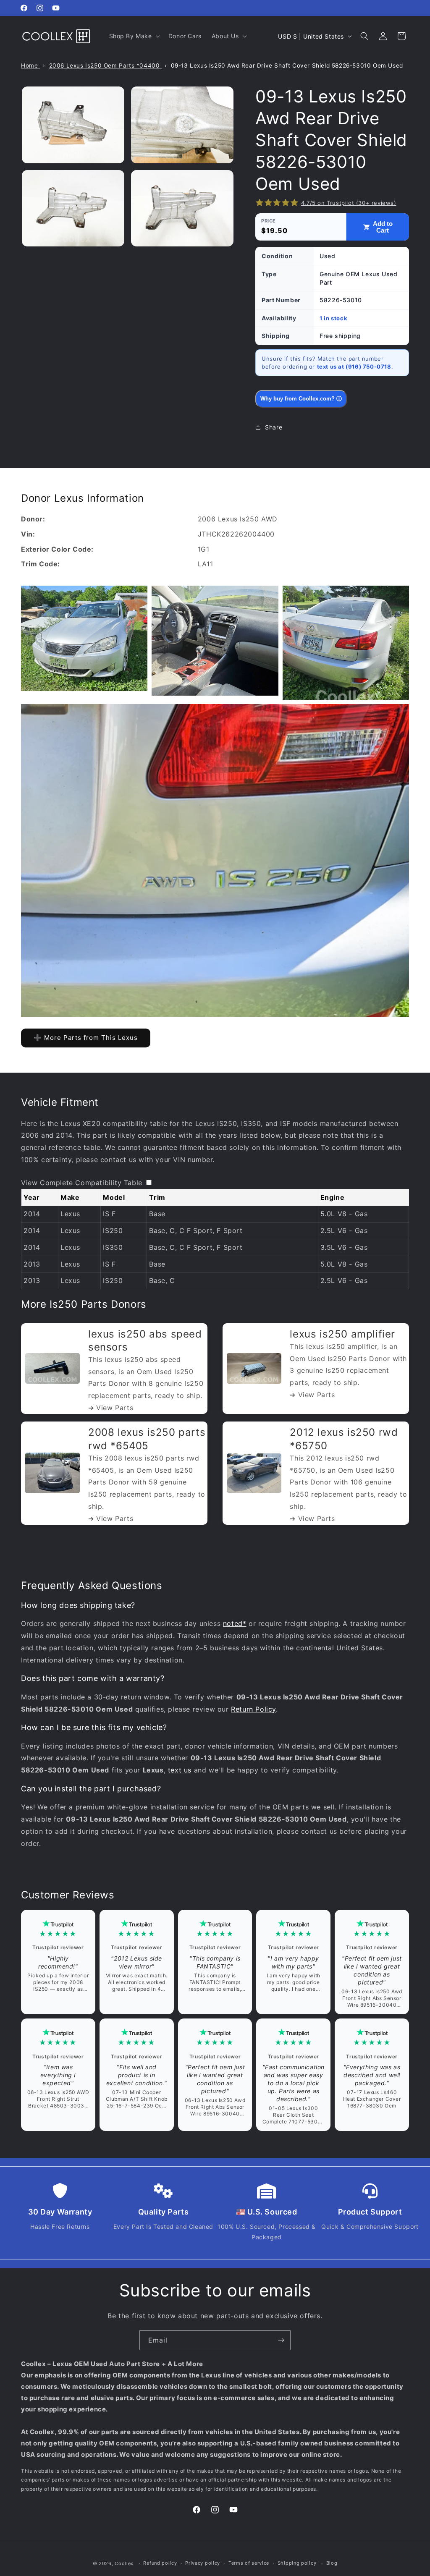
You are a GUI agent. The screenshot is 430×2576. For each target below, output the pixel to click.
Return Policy (253, 1709)
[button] (134, 36)
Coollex (124, 2563)
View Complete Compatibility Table (82, 1183)
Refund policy (160, 2563)
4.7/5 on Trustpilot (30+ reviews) (349, 203)
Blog (332, 2563)
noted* (235, 1623)
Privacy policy (203, 2563)
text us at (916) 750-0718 (354, 367)
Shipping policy (297, 2563)
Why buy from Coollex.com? (301, 399)
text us (180, 1770)
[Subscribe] (281, 2340)
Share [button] (274, 427)
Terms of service (249, 2563)
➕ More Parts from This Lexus (86, 1038)
